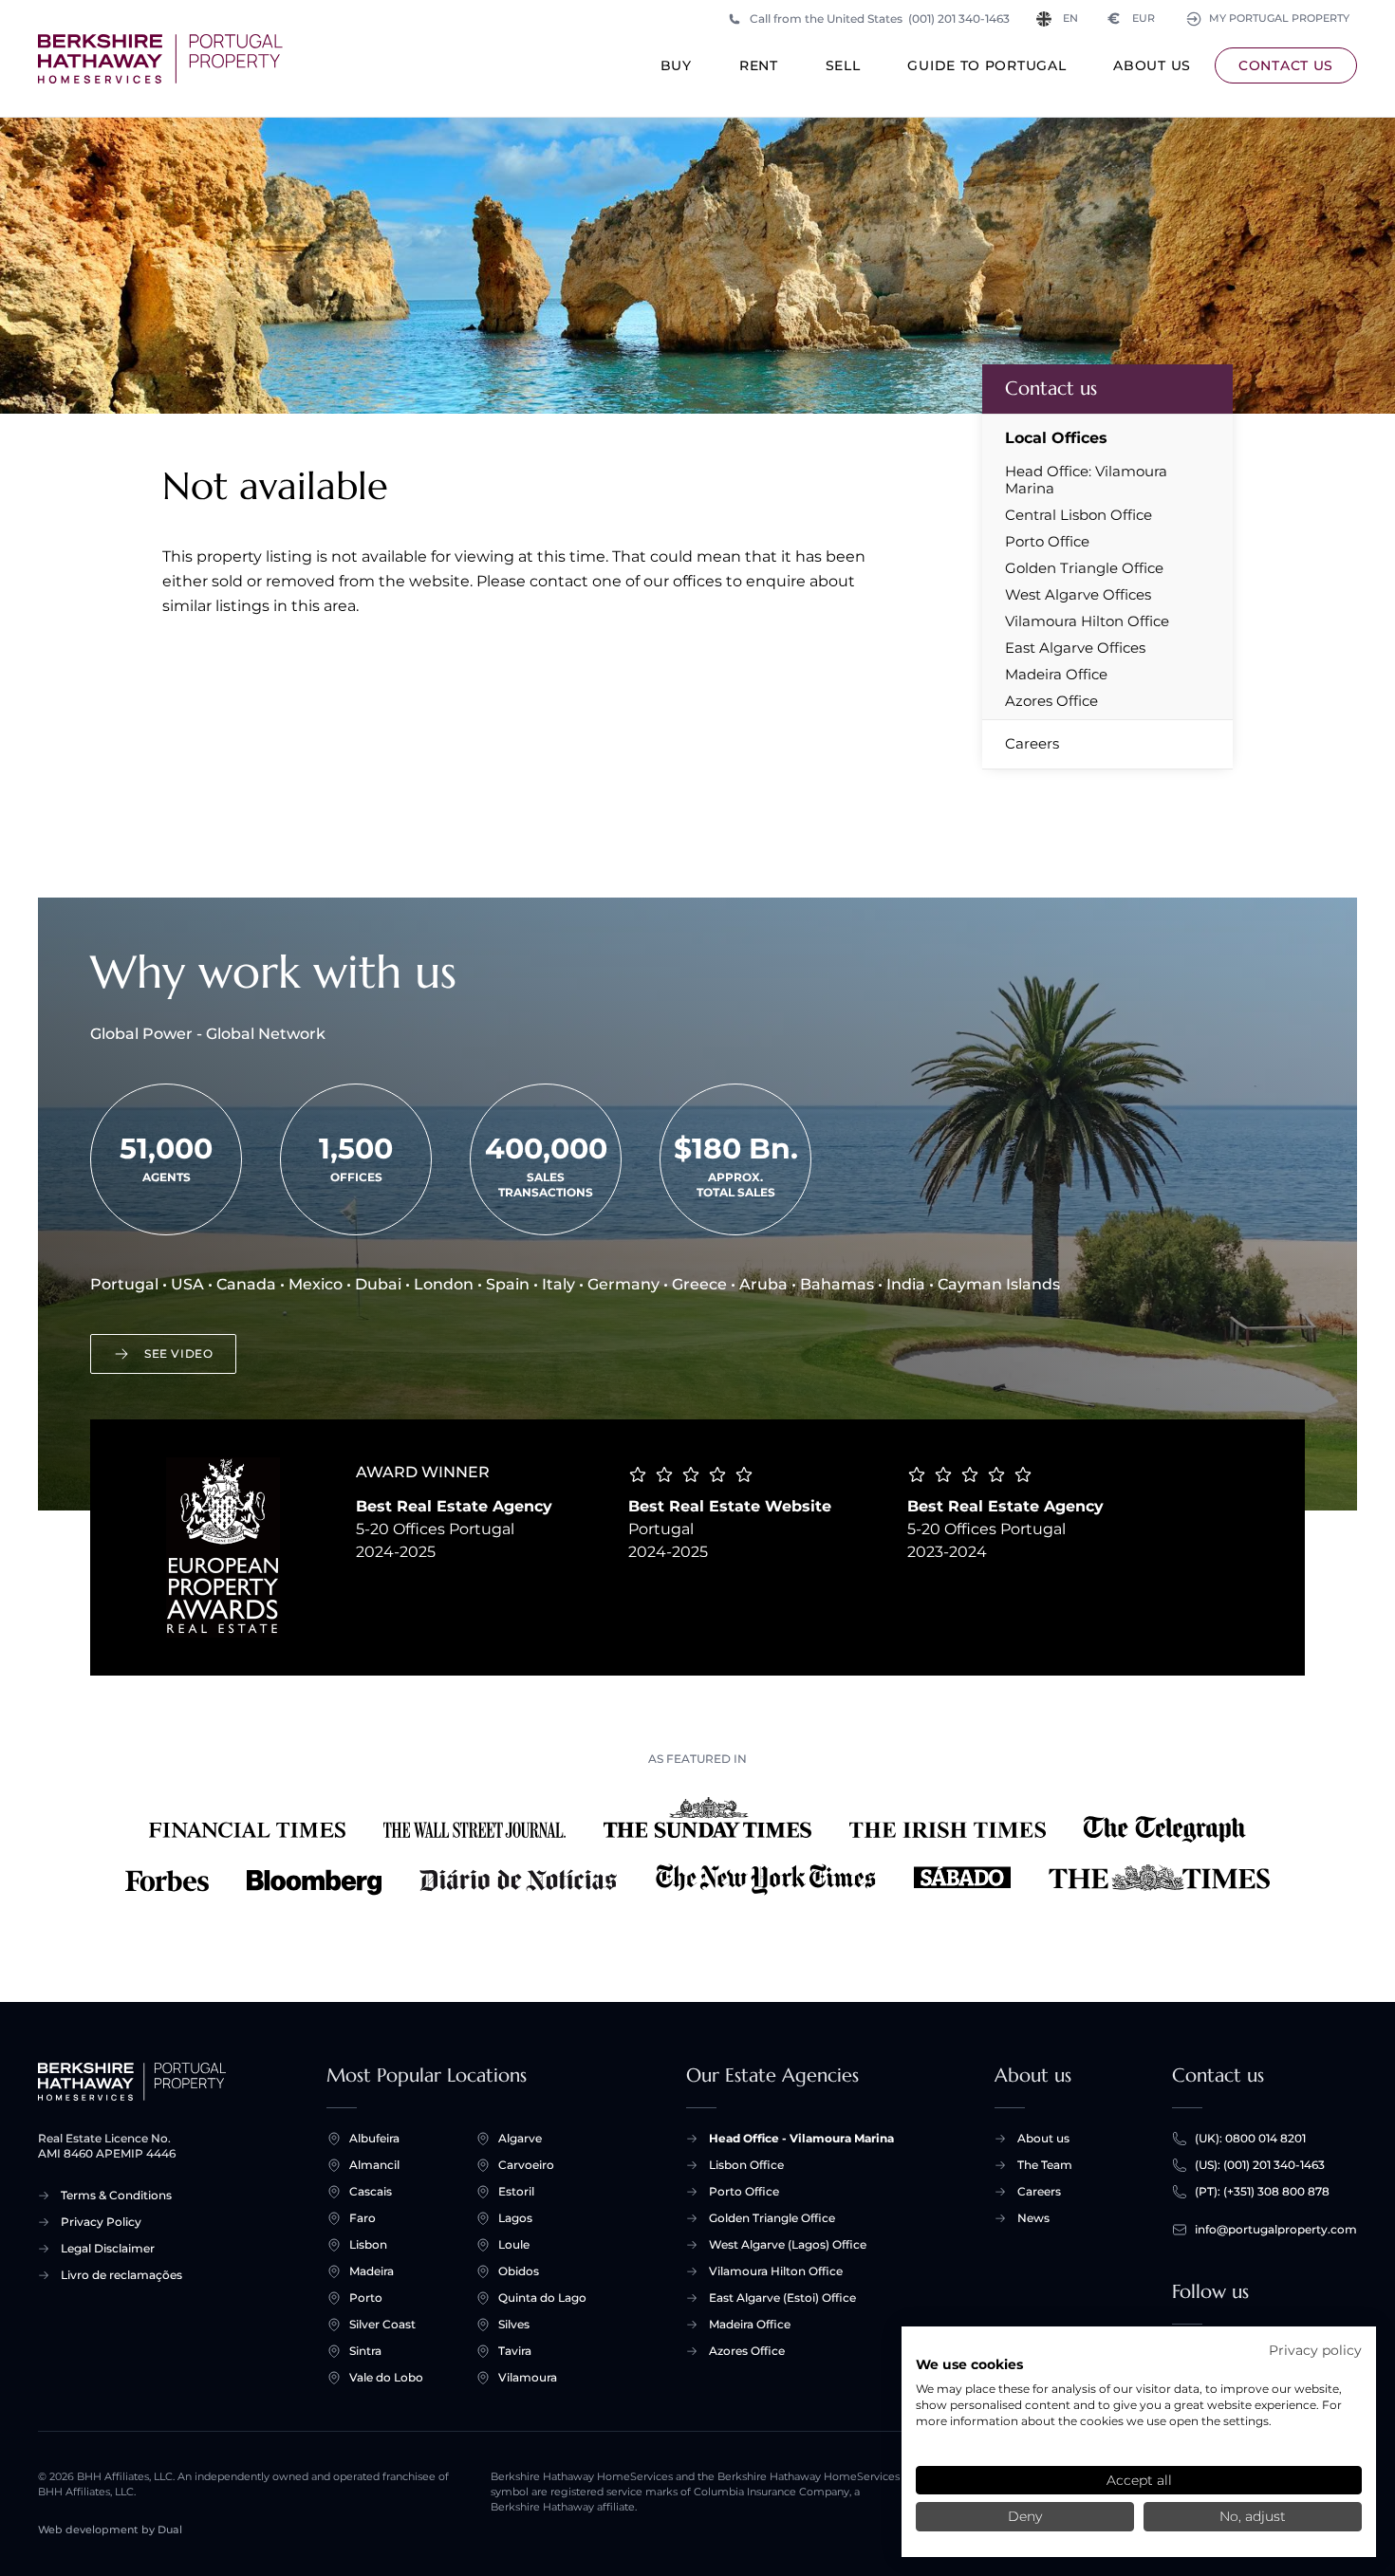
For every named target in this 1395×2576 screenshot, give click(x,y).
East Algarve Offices (1075, 648)
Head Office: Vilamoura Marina (1086, 480)
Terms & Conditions (116, 2195)
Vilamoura (528, 2377)
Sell (843, 65)
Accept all (1139, 2480)
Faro (363, 2218)
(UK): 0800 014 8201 (1250, 2138)
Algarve (520, 2138)
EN (1070, 19)
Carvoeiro (526, 2165)
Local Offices (1056, 438)
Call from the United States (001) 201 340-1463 (880, 19)
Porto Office (1047, 542)
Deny (1025, 2516)
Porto (366, 2298)
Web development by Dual (110, 2530)
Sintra (365, 2351)
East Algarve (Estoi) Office (782, 2298)
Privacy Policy (101, 2222)
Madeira (372, 2271)
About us (1152, 65)
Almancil (374, 2165)
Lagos (515, 2218)
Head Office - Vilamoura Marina (801, 2138)
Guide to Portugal (986, 65)
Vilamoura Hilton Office (1087, 621)
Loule (514, 2244)
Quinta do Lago (542, 2298)
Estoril (516, 2191)
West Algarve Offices (1078, 595)
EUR (1132, 19)
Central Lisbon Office (1079, 515)
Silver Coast (382, 2324)
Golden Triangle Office (1084, 568)
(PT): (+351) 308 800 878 (1262, 2191)
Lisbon (368, 2244)
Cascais (371, 2191)
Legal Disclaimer (108, 2248)
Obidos (519, 2271)
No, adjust (1253, 2516)
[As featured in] (697, 1846)
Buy (676, 65)
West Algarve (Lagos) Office (788, 2244)
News (1033, 2218)
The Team (1045, 2165)
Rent (759, 65)
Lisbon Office (746, 2165)
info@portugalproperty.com (1276, 2229)
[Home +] (160, 59)
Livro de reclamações (121, 2275)
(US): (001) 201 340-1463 (1260, 2165)
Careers (1032, 743)
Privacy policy (1315, 2350)
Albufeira (374, 2138)
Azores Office (1051, 701)
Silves (514, 2324)
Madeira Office (1056, 675)
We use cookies (969, 2364)
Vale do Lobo (386, 2377)
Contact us (1286, 65)
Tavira (515, 2351)
